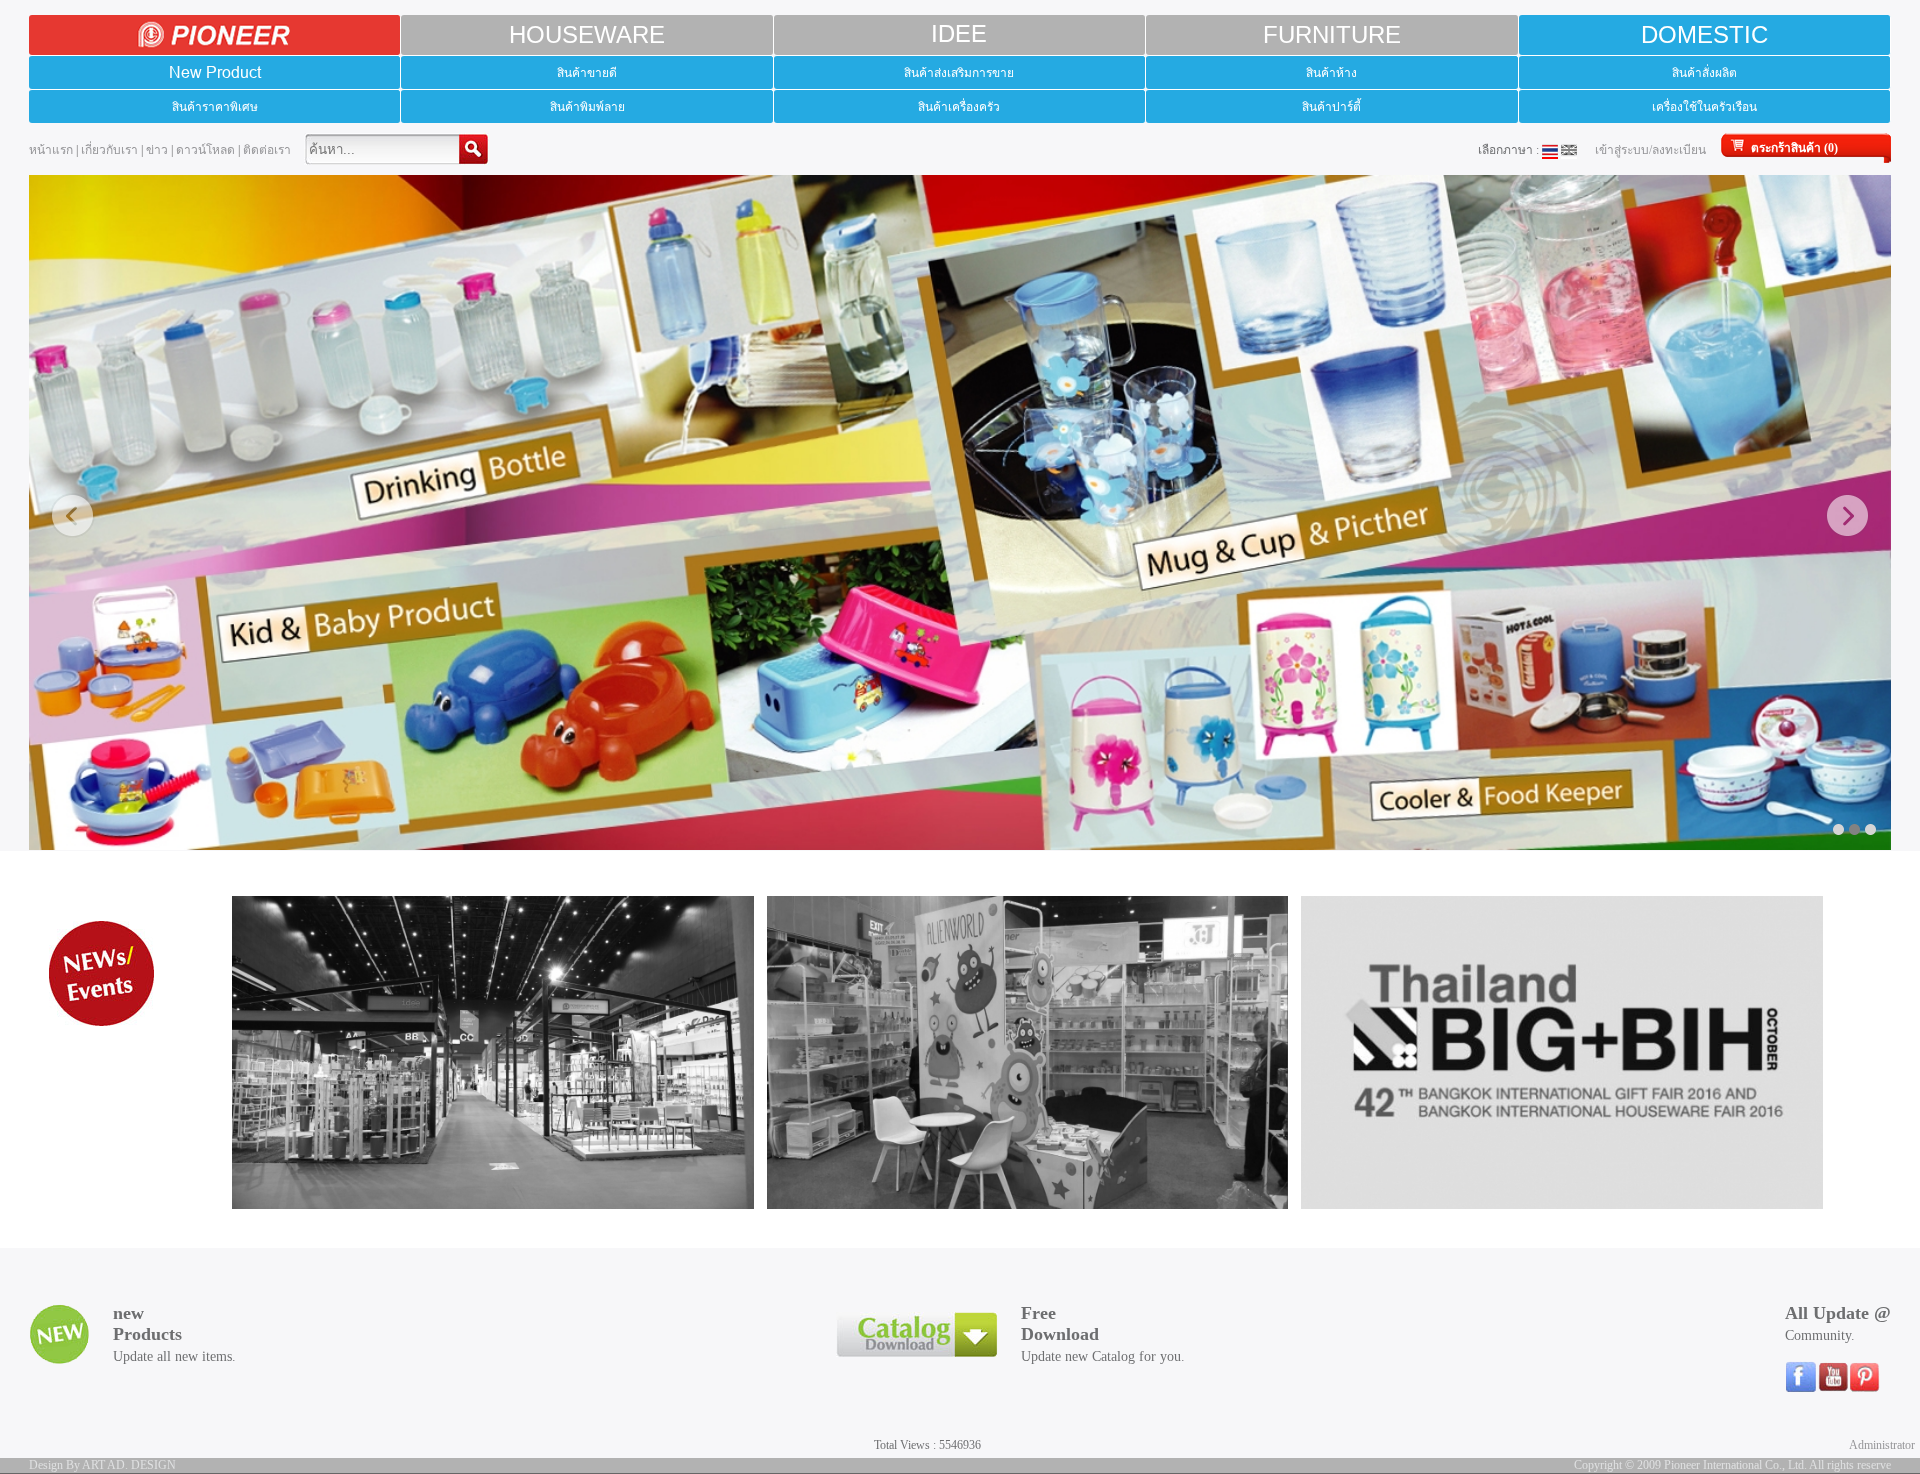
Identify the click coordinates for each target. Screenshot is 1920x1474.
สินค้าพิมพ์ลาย (587, 106)
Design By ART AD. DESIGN (102, 1465)
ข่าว (157, 150)
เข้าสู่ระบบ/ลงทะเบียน (1650, 150)
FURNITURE (1332, 34)
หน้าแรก (51, 150)
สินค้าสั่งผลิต (1704, 72)
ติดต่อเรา (267, 150)
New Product (215, 72)
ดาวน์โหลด (205, 150)
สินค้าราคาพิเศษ (215, 106)
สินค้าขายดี (587, 72)
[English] (1569, 150)
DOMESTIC (1704, 34)
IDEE (959, 34)
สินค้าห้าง (1331, 72)
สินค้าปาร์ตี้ (1331, 106)
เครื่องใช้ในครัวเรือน (1704, 106)
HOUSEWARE (587, 34)
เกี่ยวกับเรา (109, 150)
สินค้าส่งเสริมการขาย (959, 72)
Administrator (1882, 1445)
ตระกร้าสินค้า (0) (1794, 148)
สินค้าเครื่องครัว (959, 106)
